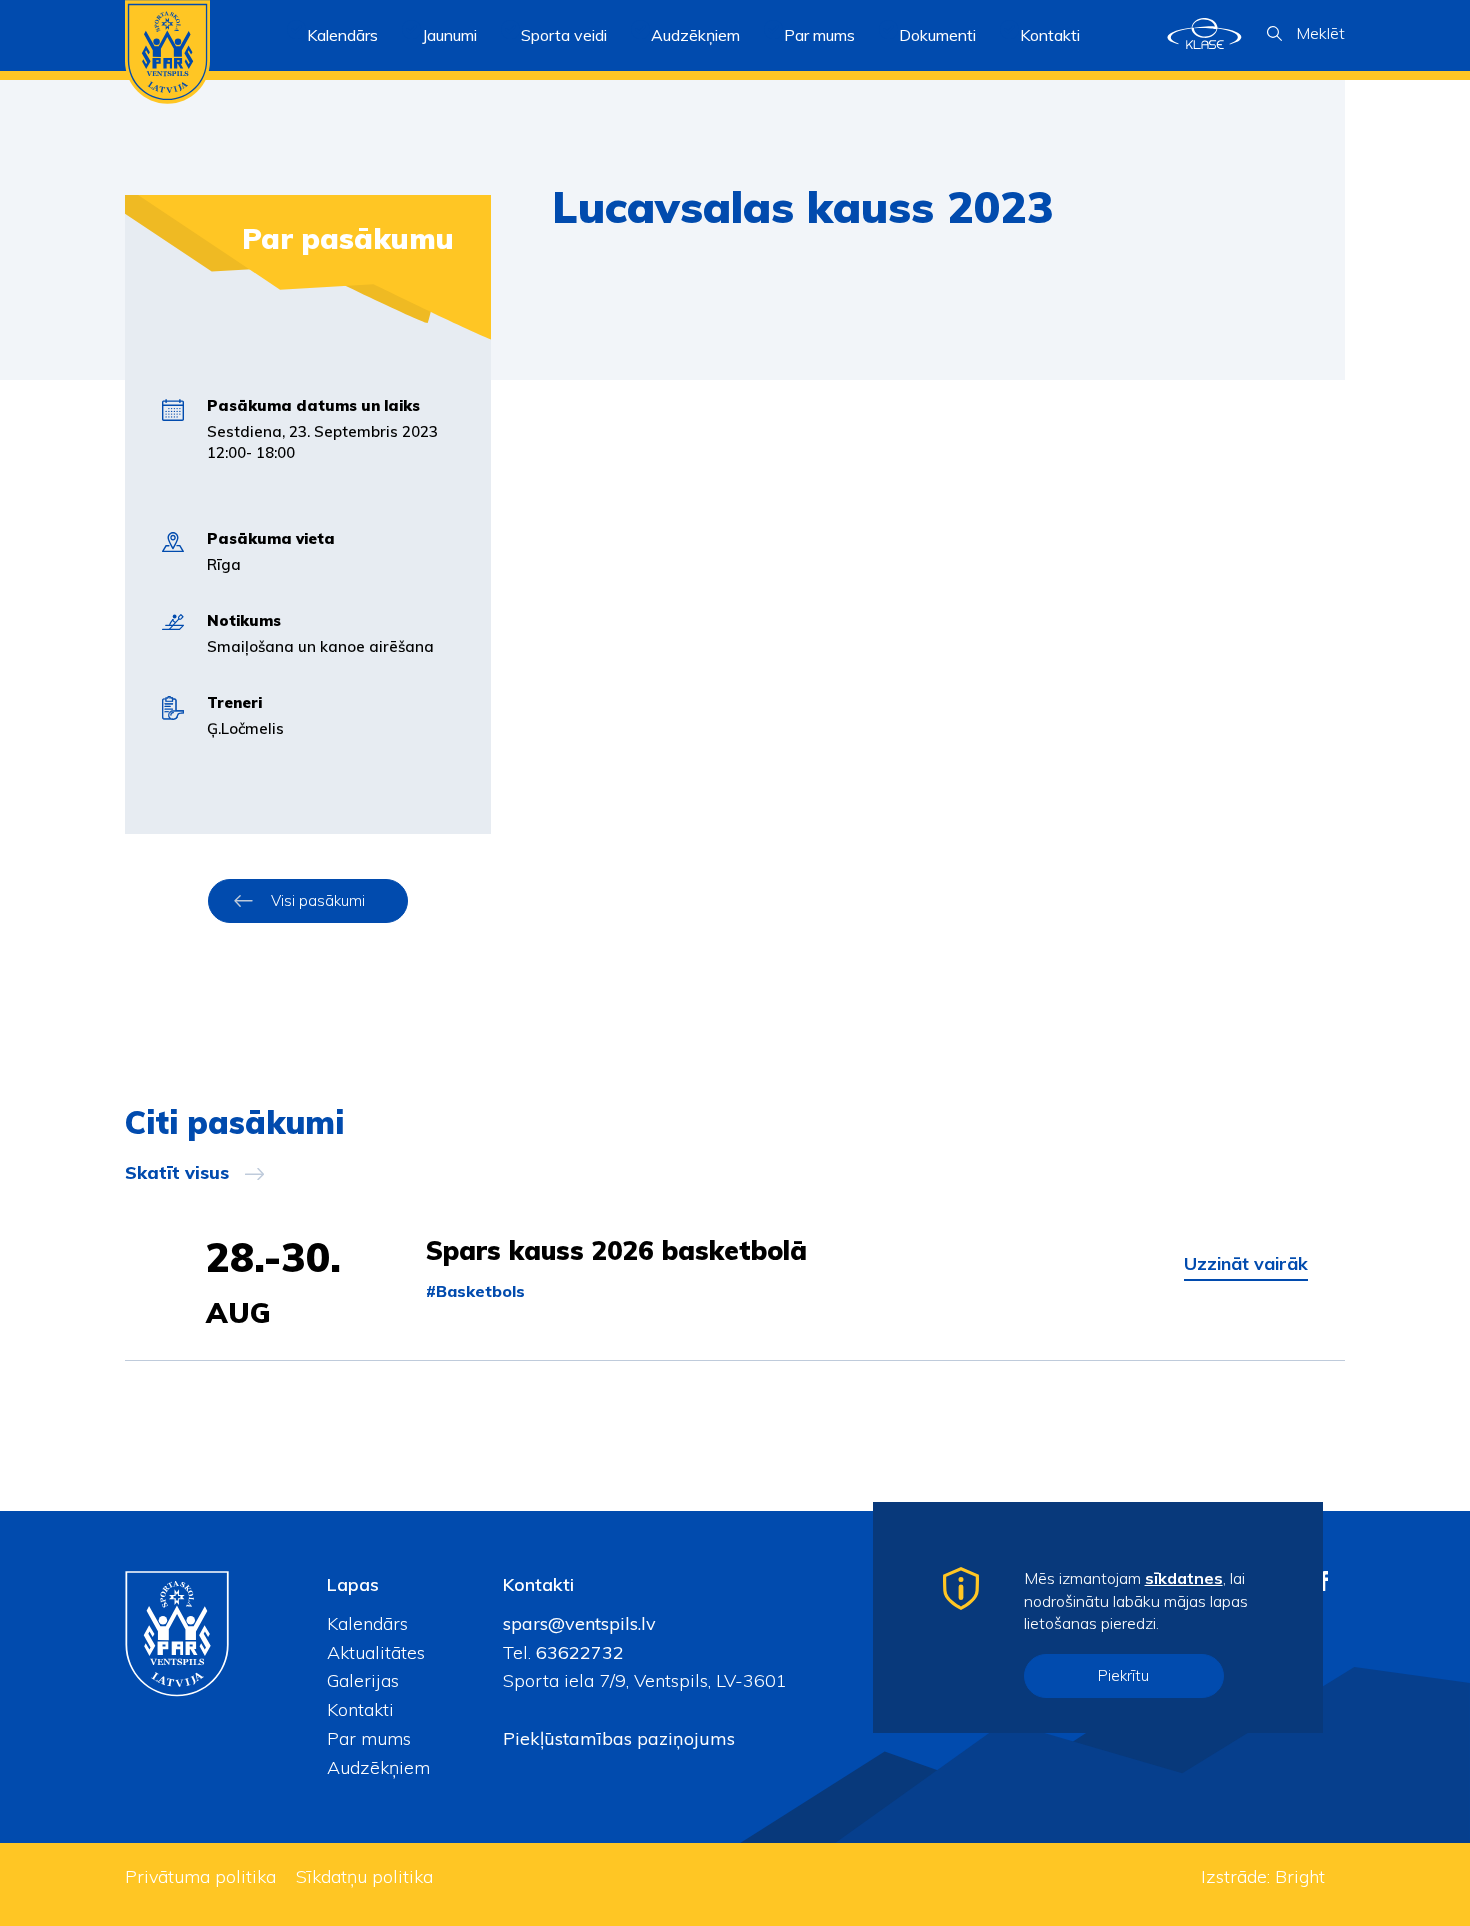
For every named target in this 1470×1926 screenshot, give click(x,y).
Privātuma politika (200, 1876)
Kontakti (1050, 35)
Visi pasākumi (318, 900)
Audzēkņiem (378, 1767)
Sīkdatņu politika (364, 1876)
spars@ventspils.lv (579, 1623)
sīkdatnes (1184, 1578)
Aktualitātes (376, 1652)
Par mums (369, 1738)
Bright (1300, 1876)
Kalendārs (342, 35)
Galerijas (363, 1680)
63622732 (577, 1652)
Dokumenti (937, 35)
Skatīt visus (177, 1173)
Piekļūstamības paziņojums (619, 1738)
